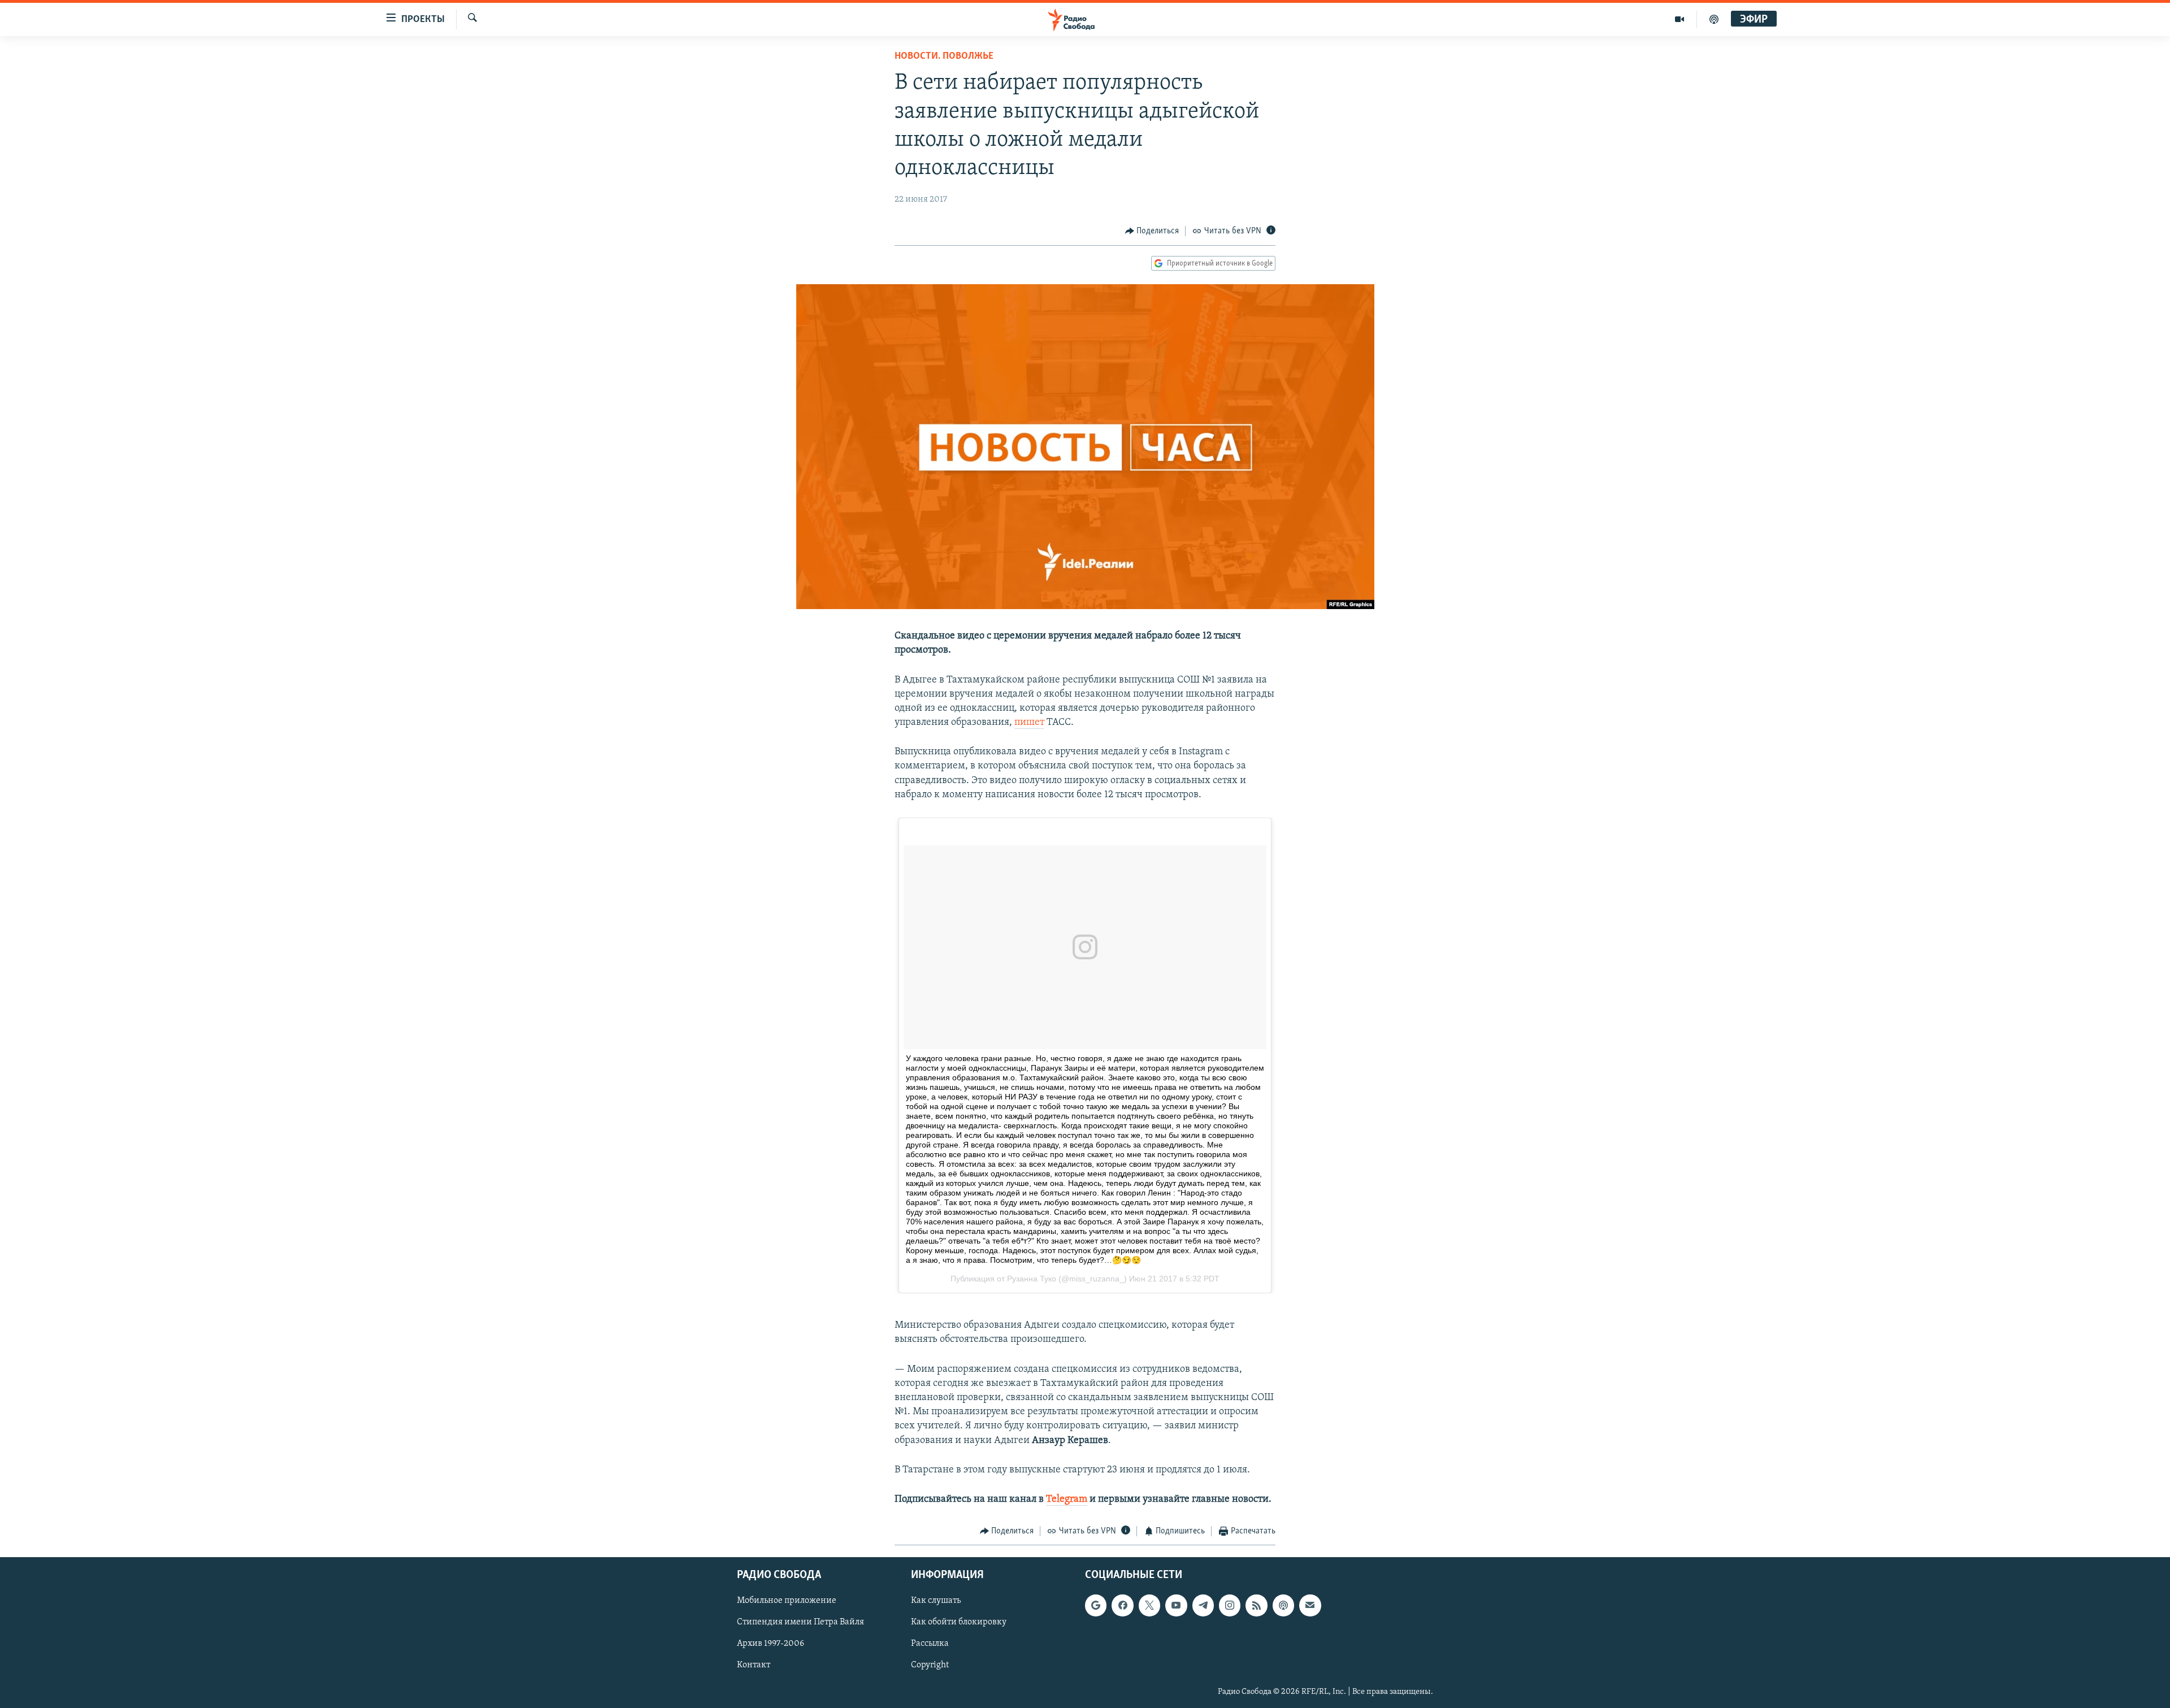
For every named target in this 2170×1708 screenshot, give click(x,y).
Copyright (930, 1665)
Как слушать (936, 1601)
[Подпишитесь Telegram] (1203, 1605)
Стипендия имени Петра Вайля (800, 1622)
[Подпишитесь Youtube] (1176, 1605)
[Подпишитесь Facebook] (1122, 1605)
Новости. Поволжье (944, 57)
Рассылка (930, 1644)
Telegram (1067, 1500)
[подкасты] (1714, 19)
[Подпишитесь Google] (1096, 1605)
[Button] (1152, 231)
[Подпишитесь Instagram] (1230, 1605)
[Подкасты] (1283, 1605)
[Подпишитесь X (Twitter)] (1149, 1605)
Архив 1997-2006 (771, 1644)
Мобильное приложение (787, 1601)
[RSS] (1256, 1605)
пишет (1029, 723)
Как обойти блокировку (959, 1622)
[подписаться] (1310, 1605)
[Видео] (1680, 19)
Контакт (754, 1665)
